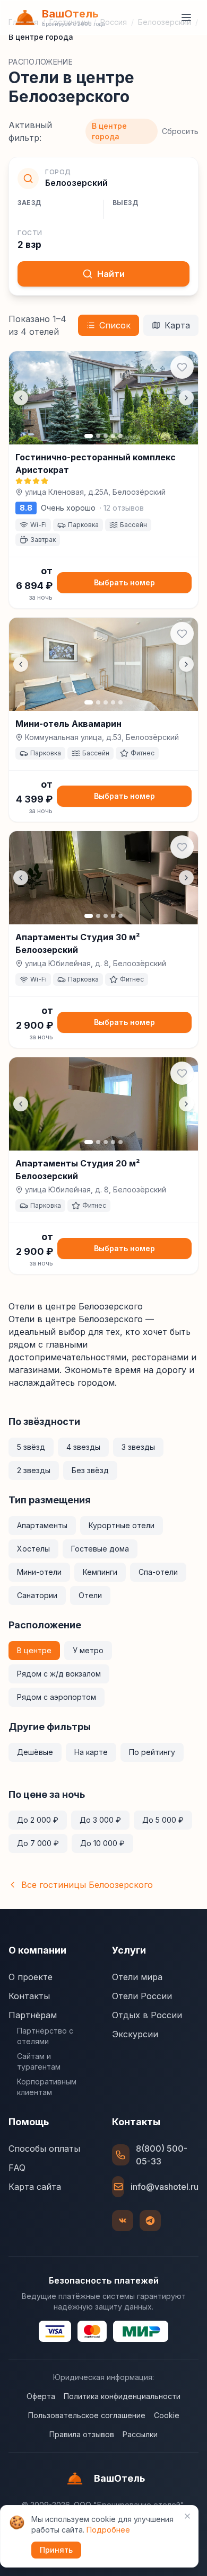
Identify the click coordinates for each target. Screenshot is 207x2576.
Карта (177, 325)
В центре (34, 1650)
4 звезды (83, 1447)
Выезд (126, 203)
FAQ (17, 2168)
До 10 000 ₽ (102, 1843)
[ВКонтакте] (123, 2221)
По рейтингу (152, 1752)
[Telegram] (150, 2221)
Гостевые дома (100, 1549)
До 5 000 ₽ (163, 1820)
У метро (88, 1650)
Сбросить (180, 131)
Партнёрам (33, 2015)
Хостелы (33, 1549)
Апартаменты (42, 1525)
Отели (90, 1595)
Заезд (29, 203)
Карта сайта (35, 2187)
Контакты (29, 1996)
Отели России (142, 1996)
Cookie (167, 2415)
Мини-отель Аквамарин (68, 724)
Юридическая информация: (103, 2377)
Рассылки (140, 2434)
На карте (91, 1752)
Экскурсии (135, 2034)
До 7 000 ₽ (38, 1843)
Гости (30, 233)
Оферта (41, 2396)
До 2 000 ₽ (38, 1820)
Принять (56, 2550)
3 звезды (138, 1447)
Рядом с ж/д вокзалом (59, 1674)
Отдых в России (147, 2015)
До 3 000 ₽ (100, 1820)
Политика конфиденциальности (122, 2396)
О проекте (31, 1977)
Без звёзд (90, 1470)
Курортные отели (122, 1525)
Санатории (37, 1595)
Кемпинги (100, 1572)
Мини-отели (39, 1572)
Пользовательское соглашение (87, 2415)
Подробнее (108, 2530)
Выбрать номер (124, 582)
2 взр (29, 245)
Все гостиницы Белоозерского (87, 1885)
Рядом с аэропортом (57, 1697)
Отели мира (137, 1977)
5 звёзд (31, 1447)
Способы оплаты (44, 2149)
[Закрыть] (187, 2516)
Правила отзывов (82, 2434)
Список (115, 325)
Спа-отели (158, 1572)
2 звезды (34, 1470)
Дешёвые (35, 1752)
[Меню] (186, 17)
